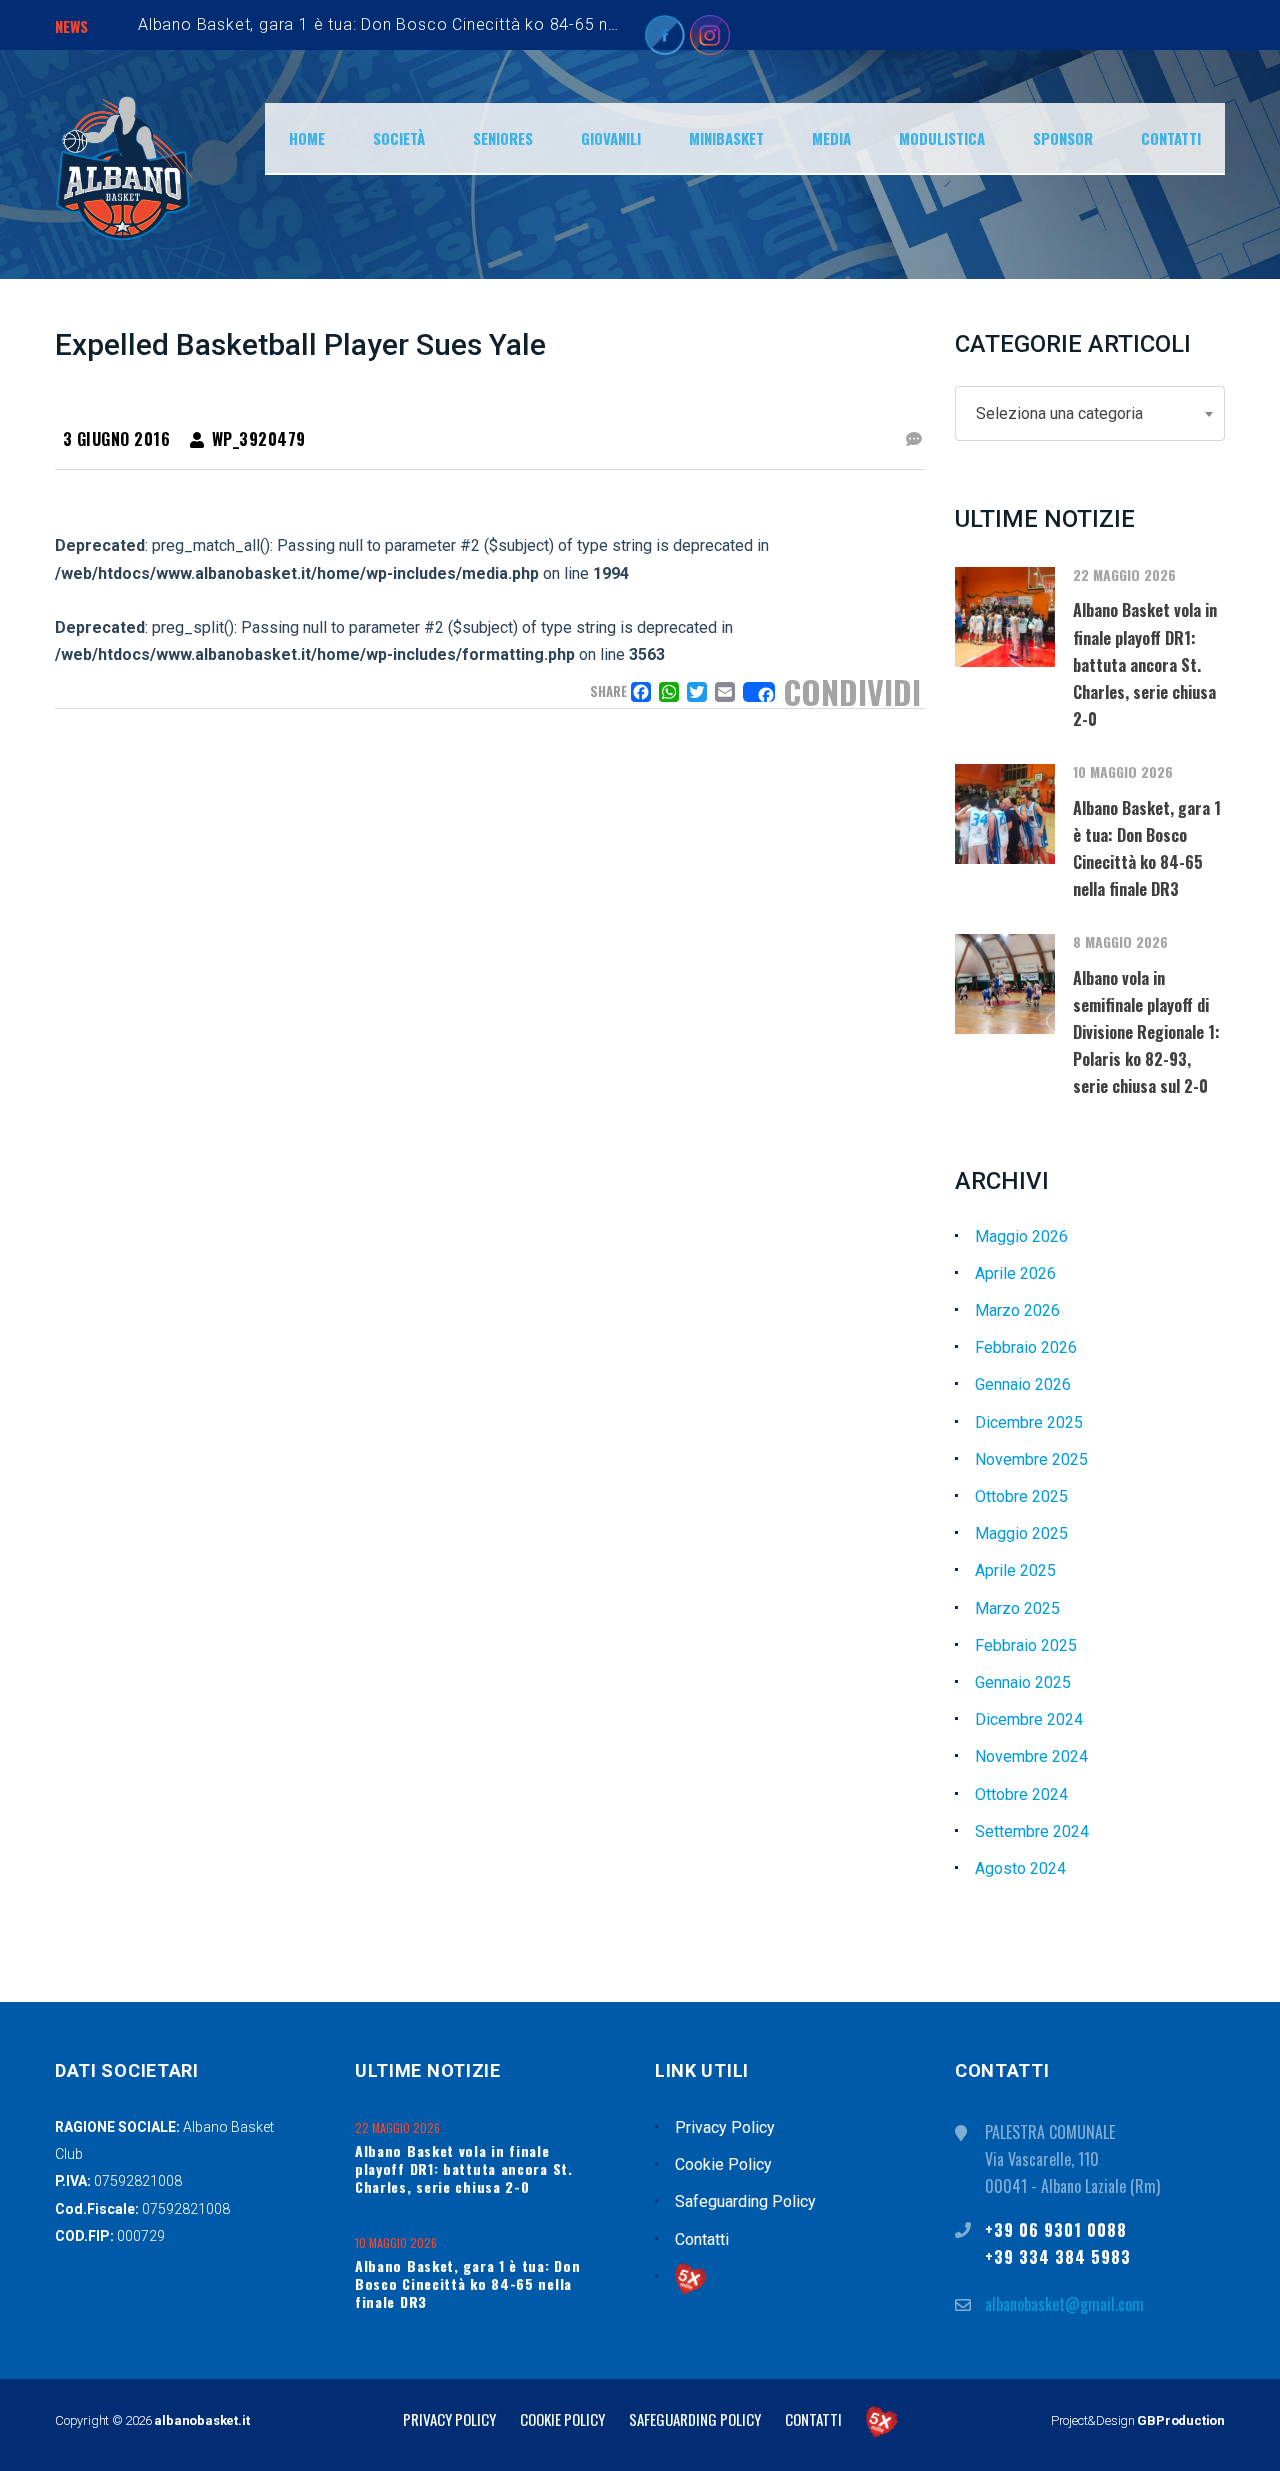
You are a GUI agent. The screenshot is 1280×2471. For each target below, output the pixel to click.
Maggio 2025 (1021, 1533)
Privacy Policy (725, 2127)
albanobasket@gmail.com (1064, 2304)
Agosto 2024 (1020, 1868)
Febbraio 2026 (1026, 1347)
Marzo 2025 (1017, 1608)
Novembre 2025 (1031, 1459)
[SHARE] (759, 692)
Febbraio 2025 (1026, 1645)
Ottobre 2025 (1021, 1496)
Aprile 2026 (1015, 1273)
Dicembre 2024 (1029, 1719)
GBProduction (1181, 2420)
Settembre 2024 (1032, 1831)
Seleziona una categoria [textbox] (1059, 413)
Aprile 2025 (1015, 1570)
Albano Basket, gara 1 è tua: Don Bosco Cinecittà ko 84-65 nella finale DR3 (428, 24)
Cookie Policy (723, 2164)
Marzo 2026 (1017, 1310)
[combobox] (1090, 413)
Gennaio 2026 (1023, 1384)
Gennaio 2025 (1023, 1682)
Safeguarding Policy (745, 2201)
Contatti (702, 2239)
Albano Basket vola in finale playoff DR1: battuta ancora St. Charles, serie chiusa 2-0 (464, 2169)
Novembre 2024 (1031, 1756)
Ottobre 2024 (1021, 1794)
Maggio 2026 (1021, 1236)
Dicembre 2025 (1029, 1422)
